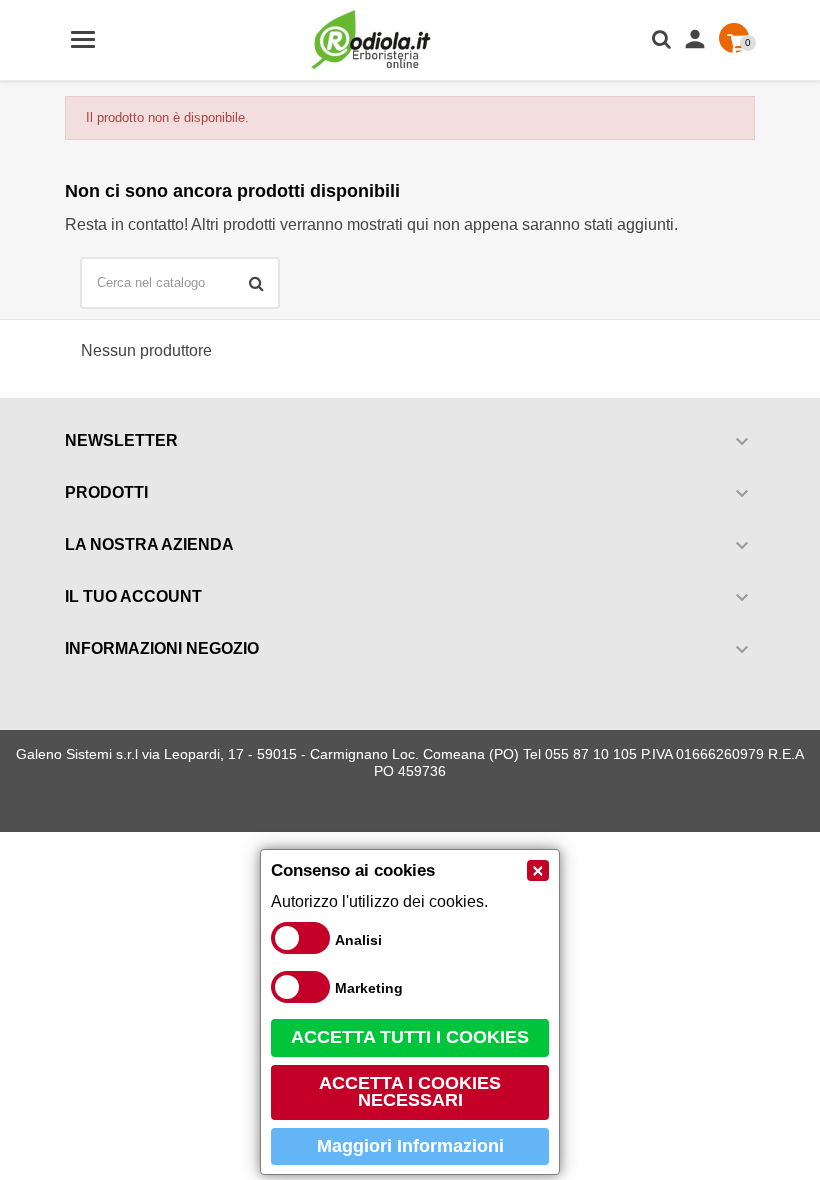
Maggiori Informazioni (410, 1146)
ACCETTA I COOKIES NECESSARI (410, 1092)
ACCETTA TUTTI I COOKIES (410, 1037)
